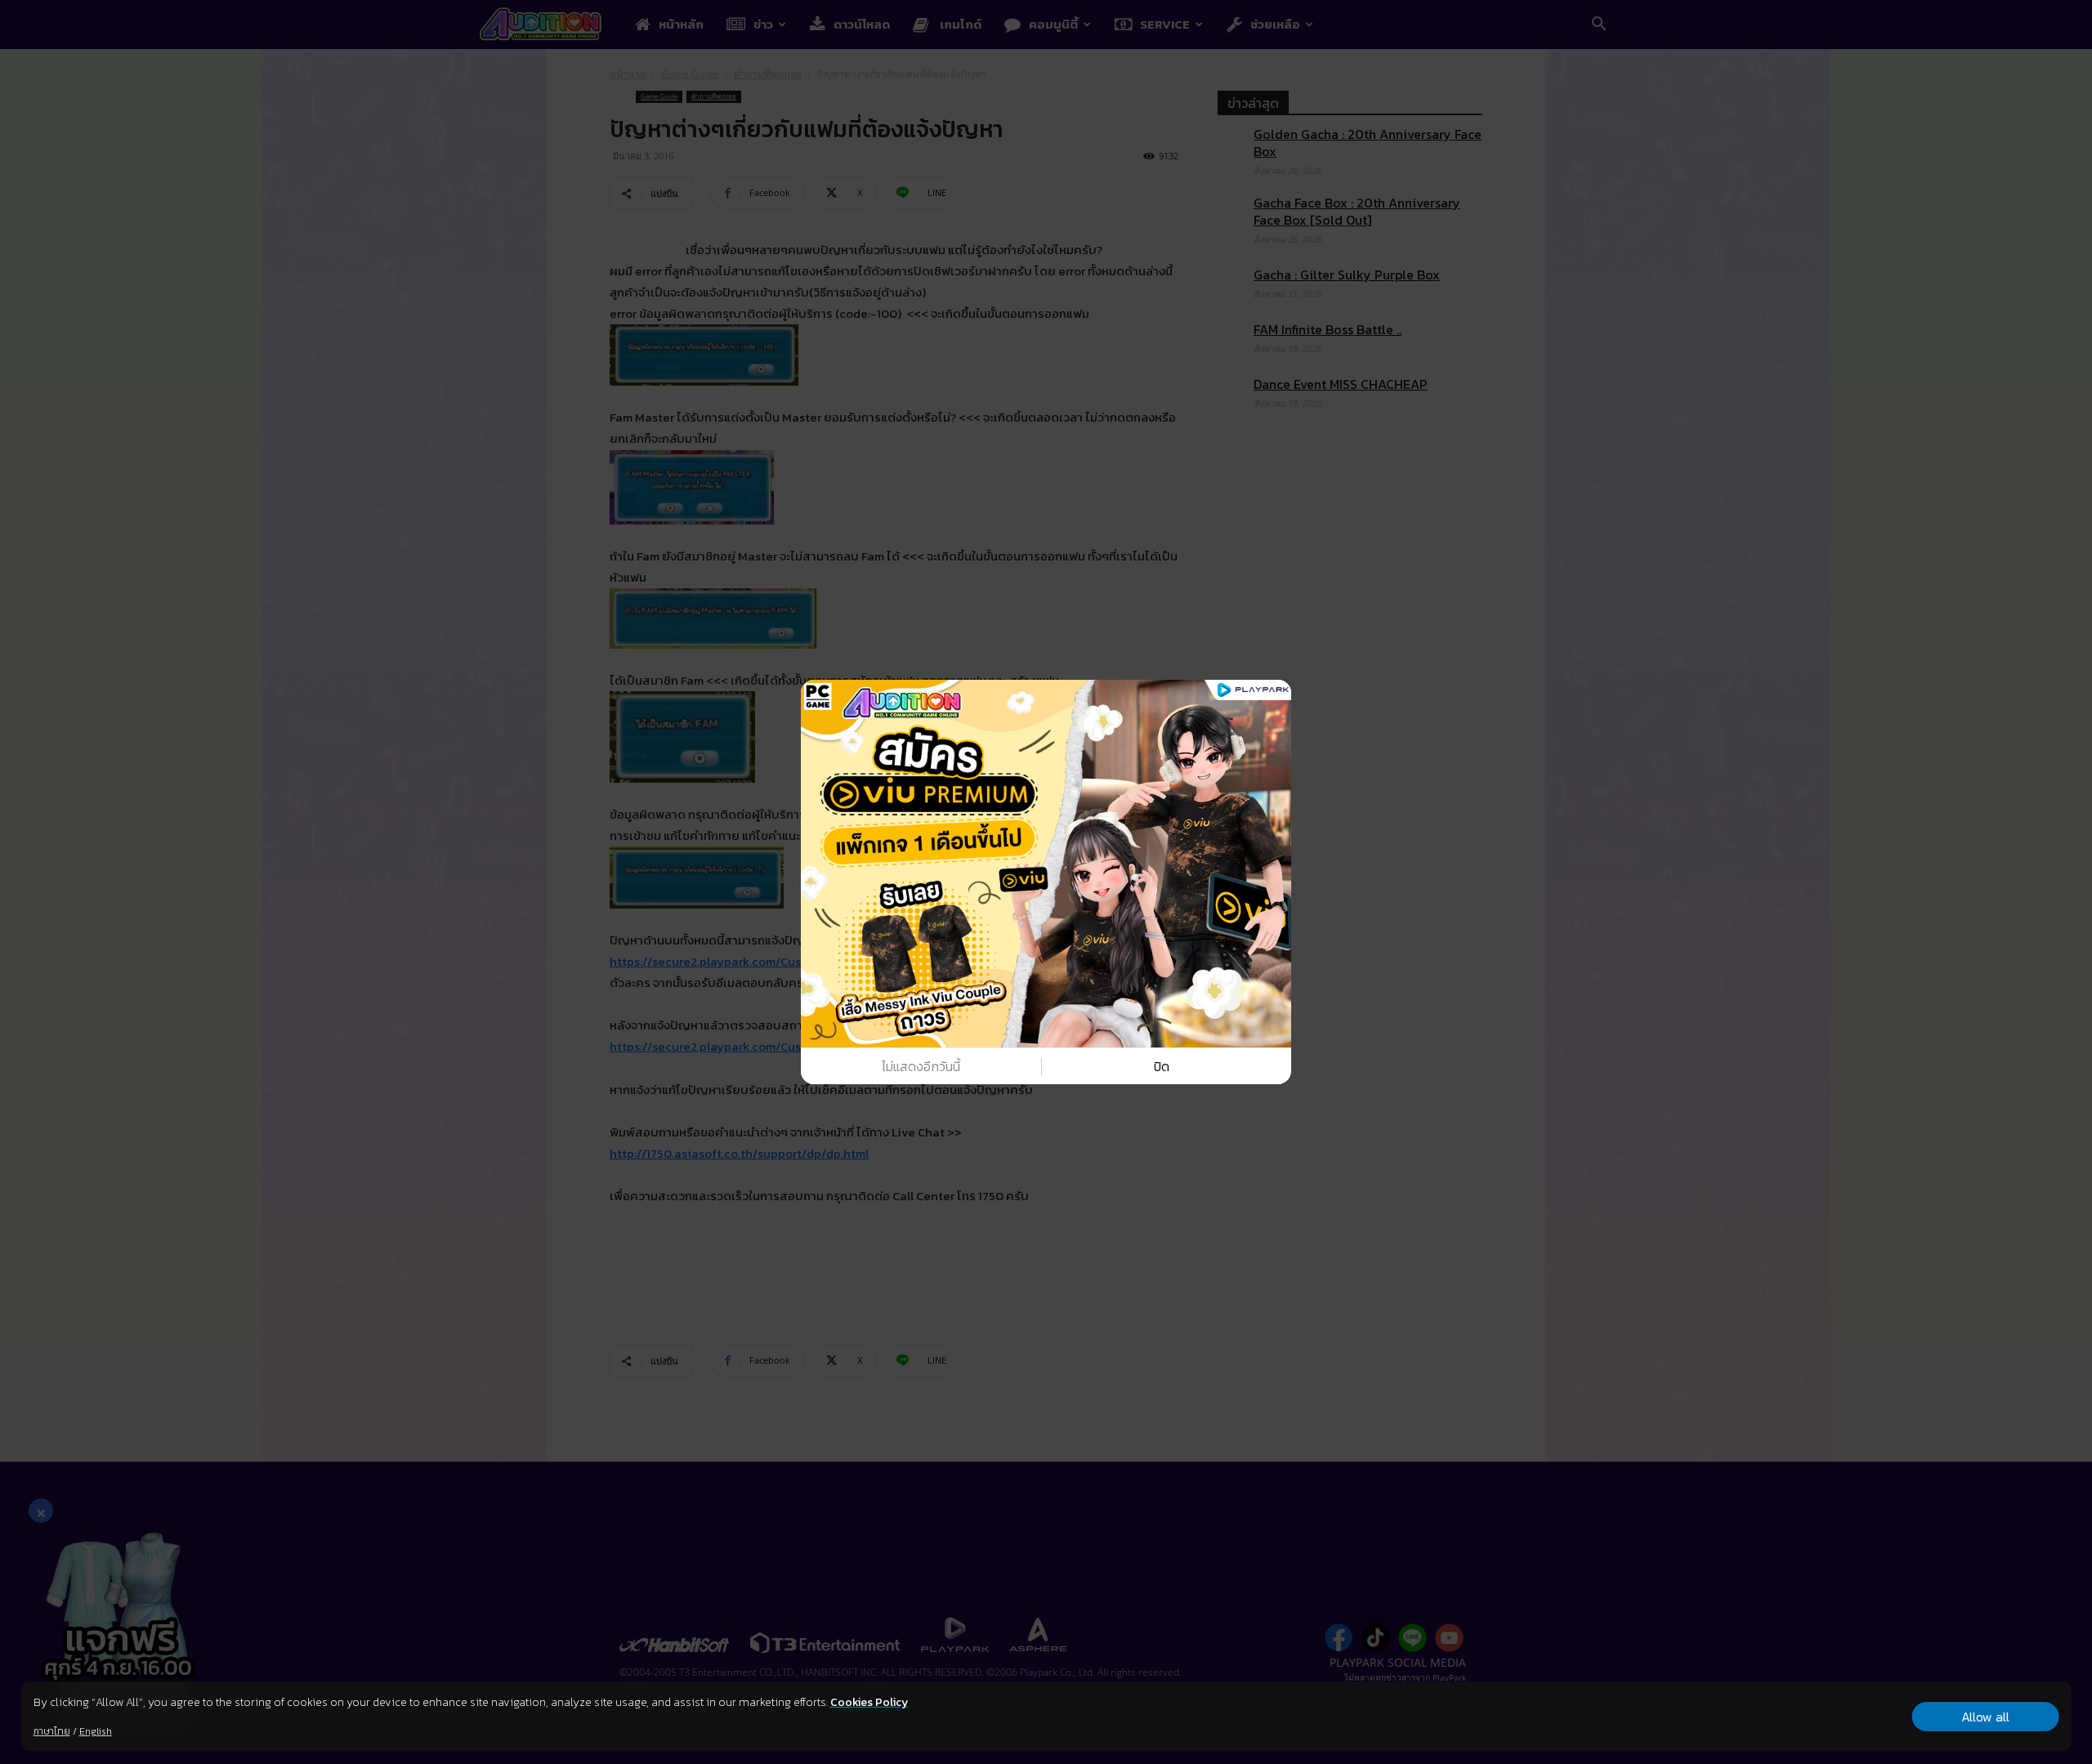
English (96, 1731)
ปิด (1162, 1066)
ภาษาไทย (52, 1731)
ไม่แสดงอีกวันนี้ (921, 1066)
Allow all (1985, 1717)
